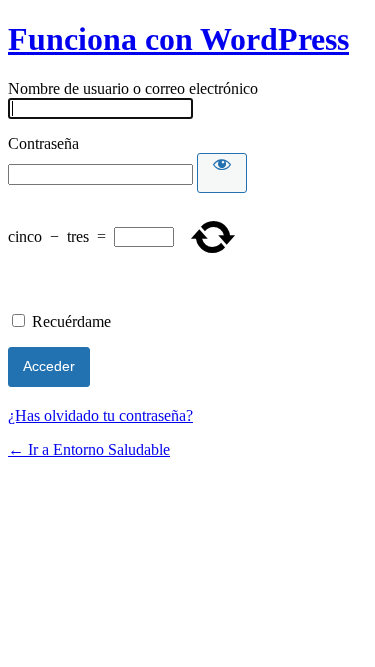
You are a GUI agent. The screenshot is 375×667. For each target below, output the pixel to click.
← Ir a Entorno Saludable (89, 449)
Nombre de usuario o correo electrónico (133, 88)
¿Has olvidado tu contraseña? (100, 415)
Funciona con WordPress (178, 39)
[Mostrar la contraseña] (222, 173)
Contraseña (43, 143)
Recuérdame (71, 321)
